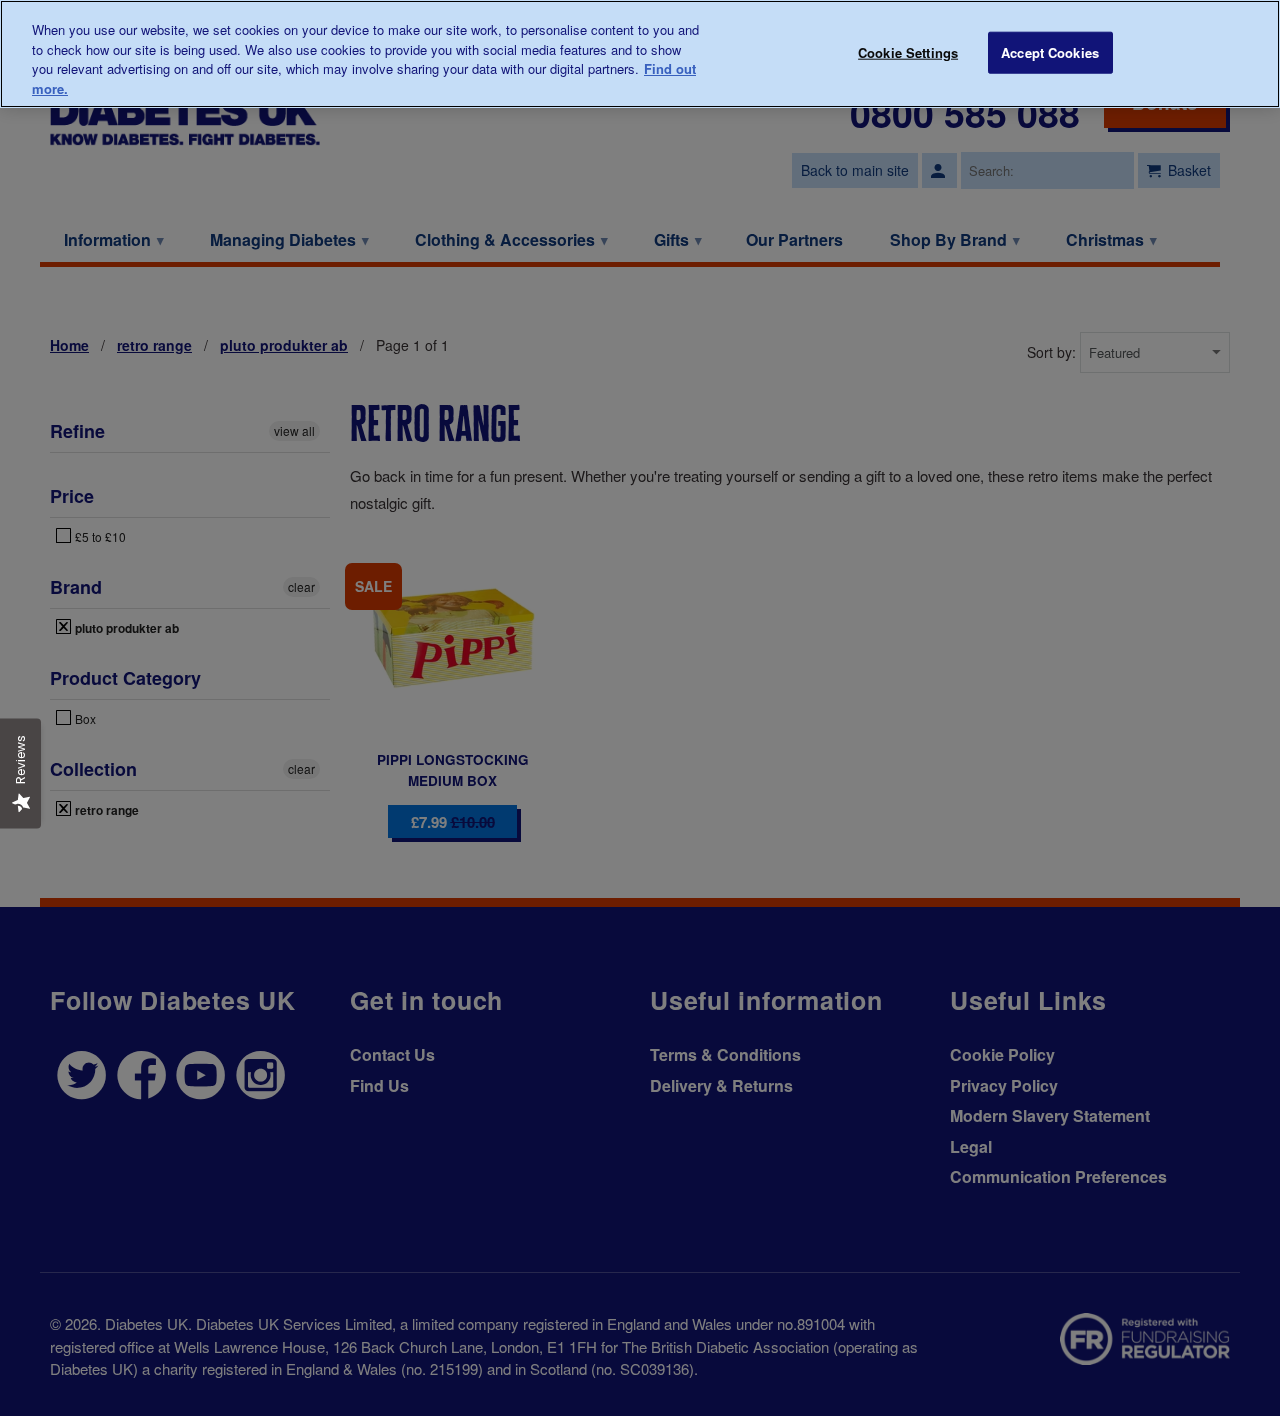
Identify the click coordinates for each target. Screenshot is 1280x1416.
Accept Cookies (1050, 52)
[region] (640, 54)
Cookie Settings (908, 52)
